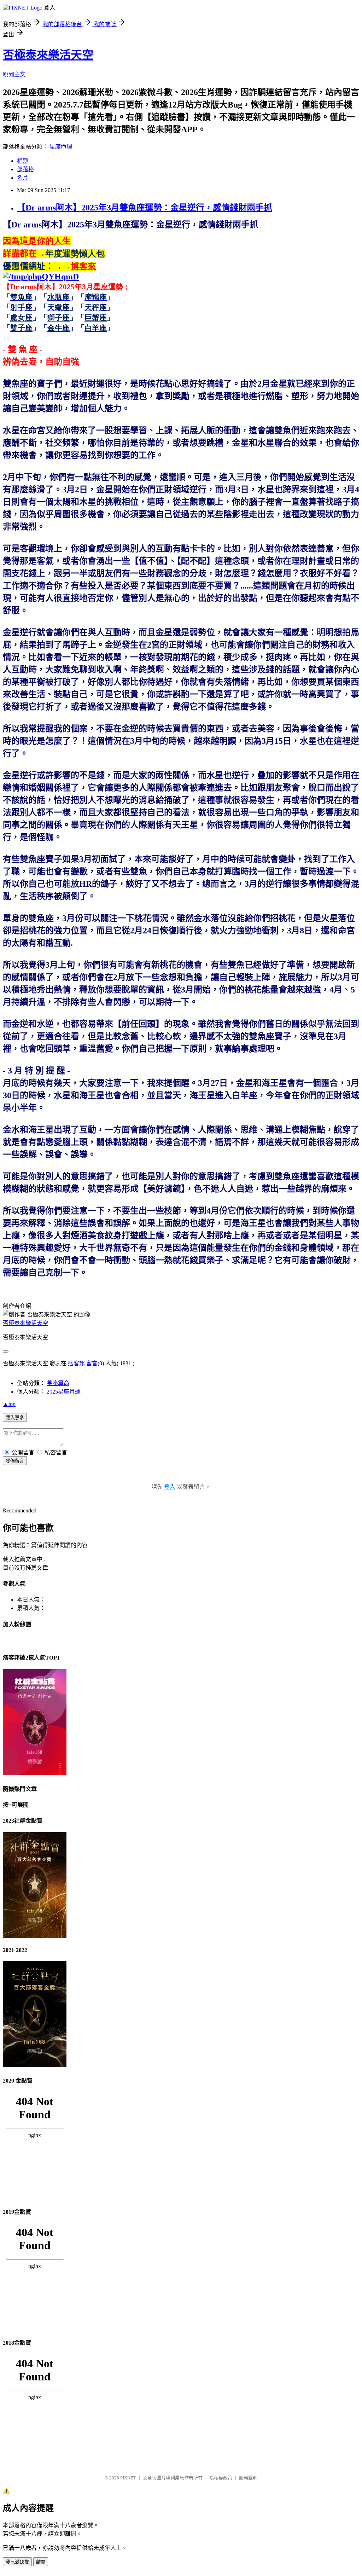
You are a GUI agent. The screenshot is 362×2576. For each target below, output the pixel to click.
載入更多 (15, 1418)
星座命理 (61, 147)
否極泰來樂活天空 (48, 55)
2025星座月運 (64, 1392)
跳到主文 (14, 74)
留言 (92, 1363)
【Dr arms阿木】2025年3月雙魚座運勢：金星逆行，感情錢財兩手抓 (145, 208)
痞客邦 (76, 1363)
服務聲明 (248, 2478)
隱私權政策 (221, 2478)
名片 (23, 178)
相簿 (23, 161)
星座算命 (58, 1383)
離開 (41, 2562)
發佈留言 (15, 1461)
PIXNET (128, 2478)
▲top (9, 1404)
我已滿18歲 (17, 2562)
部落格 (25, 169)
